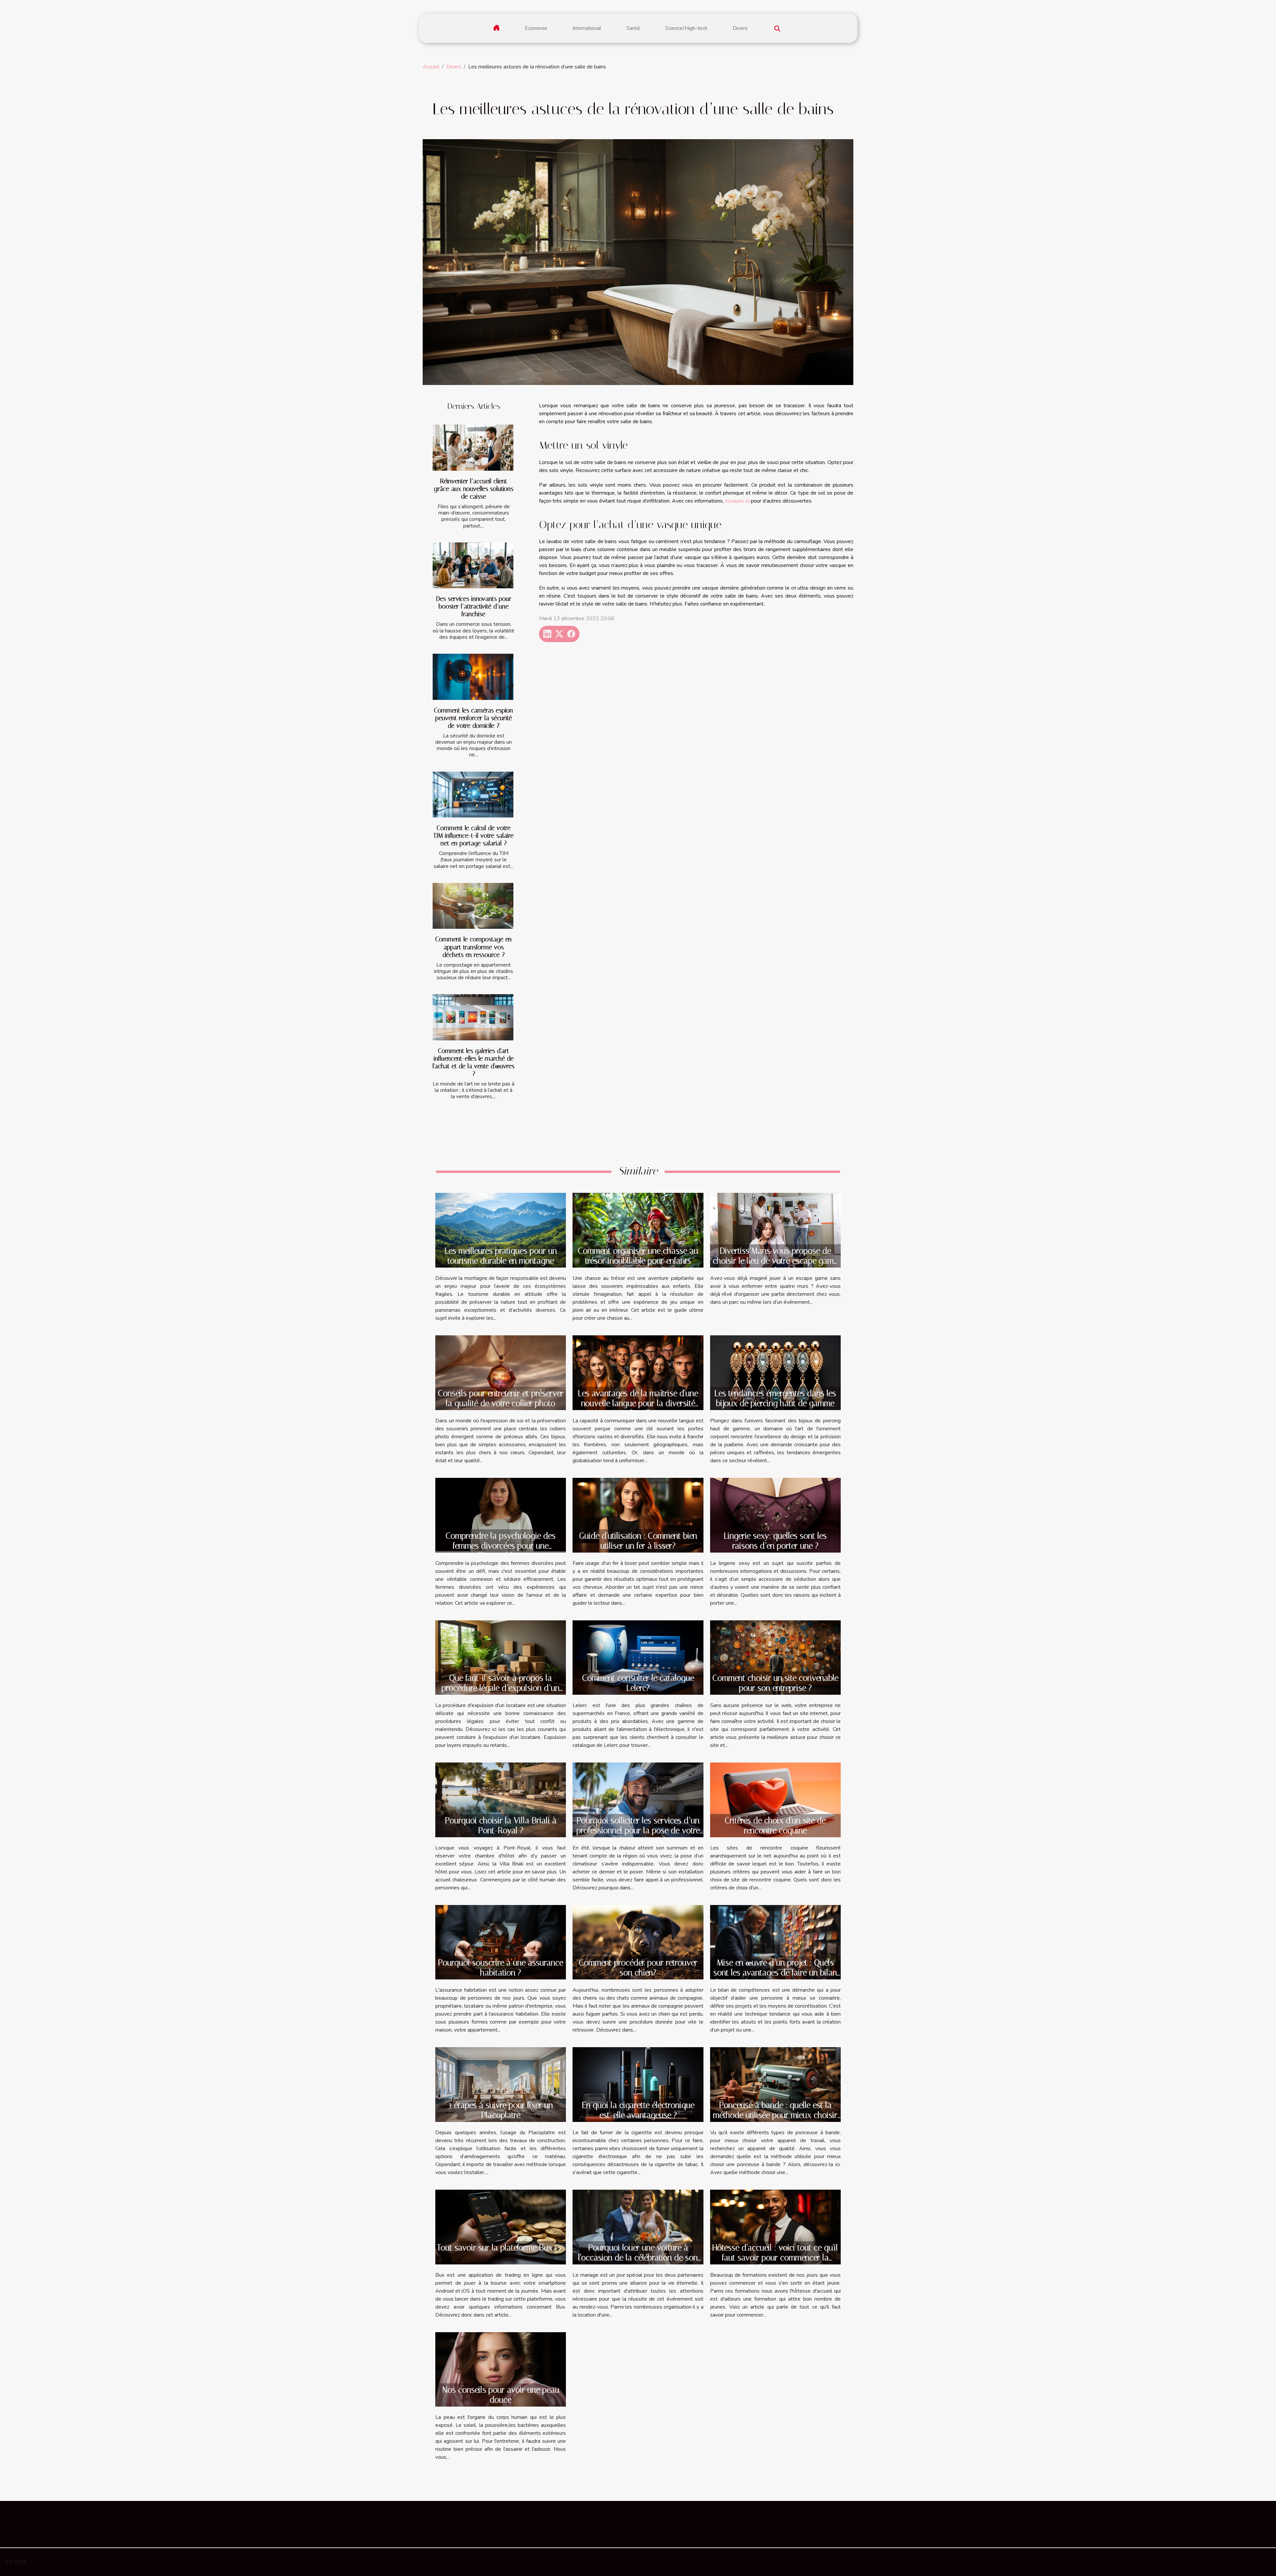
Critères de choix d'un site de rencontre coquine (775, 1825)
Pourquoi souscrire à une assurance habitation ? (501, 1968)
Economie (536, 28)
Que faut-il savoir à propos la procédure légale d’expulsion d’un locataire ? (501, 1688)
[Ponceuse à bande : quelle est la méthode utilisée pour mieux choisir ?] (775, 2084)
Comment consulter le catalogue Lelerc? (638, 1683)
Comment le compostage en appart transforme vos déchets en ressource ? (474, 947)
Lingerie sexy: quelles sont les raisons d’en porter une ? (775, 1541)
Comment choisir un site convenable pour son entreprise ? (775, 1683)
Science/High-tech (686, 28)
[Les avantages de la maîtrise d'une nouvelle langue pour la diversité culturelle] (638, 1372)
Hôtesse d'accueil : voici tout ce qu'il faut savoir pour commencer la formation (775, 2258)
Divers (740, 28)
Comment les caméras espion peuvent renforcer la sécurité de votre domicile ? (474, 718)
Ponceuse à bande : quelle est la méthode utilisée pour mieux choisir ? (775, 2115)
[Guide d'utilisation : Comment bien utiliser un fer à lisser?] (638, 1515)
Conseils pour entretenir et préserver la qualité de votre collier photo (501, 1398)
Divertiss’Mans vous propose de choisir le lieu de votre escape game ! (775, 1261)
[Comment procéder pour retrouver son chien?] (638, 1942)
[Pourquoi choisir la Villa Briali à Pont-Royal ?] (501, 1799)
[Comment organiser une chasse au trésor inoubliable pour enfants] (638, 1230)
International (587, 28)
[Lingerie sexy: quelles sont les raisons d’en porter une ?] (775, 1515)
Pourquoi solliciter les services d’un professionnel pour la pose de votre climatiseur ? (638, 1830)
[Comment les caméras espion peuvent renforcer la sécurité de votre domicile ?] (473, 677)
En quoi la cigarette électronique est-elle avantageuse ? (638, 2110)
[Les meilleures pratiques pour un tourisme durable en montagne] (501, 1230)
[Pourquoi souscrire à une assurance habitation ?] (501, 1942)
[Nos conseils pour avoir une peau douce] (501, 2369)
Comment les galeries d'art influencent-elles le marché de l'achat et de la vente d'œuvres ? (474, 1062)
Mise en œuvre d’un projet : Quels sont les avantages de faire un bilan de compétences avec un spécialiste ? (775, 1978)
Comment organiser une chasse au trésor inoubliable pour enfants (638, 1256)
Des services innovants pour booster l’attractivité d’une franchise (474, 606)
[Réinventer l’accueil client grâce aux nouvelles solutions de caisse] (473, 448)
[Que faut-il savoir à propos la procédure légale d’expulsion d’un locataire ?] (501, 1657)
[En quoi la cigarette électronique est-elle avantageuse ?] (638, 2084)
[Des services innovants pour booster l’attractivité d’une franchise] (473, 566)
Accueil (431, 67)
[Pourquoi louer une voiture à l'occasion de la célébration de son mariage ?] (638, 2227)
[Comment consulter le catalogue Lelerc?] (638, 1657)
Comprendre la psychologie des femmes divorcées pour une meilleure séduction (501, 1546)
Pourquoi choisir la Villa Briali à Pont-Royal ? (501, 1825)
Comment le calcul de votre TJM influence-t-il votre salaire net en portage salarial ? (474, 836)
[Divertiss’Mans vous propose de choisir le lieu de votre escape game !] (775, 1230)
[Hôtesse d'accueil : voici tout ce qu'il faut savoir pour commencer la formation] (775, 2227)
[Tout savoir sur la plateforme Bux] (501, 2227)
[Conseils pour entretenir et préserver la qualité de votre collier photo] (501, 1373)
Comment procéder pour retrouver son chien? (638, 1968)
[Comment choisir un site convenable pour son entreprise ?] (775, 1657)
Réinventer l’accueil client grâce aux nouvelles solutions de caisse (474, 489)
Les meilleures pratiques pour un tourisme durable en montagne (501, 1256)
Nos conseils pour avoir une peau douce (501, 2395)
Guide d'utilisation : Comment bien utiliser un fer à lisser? (638, 1541)
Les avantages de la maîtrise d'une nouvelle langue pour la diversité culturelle (638, 1403)
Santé (633, 28)
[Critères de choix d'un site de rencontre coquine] (775, 1799)
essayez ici (737, 501)
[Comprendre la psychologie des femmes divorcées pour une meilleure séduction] (501, 1515)
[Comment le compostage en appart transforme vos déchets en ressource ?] (473, 906)
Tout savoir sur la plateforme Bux (495, 2248)
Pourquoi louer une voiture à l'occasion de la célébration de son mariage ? (638, 2258)
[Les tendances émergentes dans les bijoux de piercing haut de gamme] (775, 1372)
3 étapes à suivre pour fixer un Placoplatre (501, 2110)
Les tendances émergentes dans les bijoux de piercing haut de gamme (775, 1398)
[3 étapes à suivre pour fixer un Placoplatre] (501, 2084)
